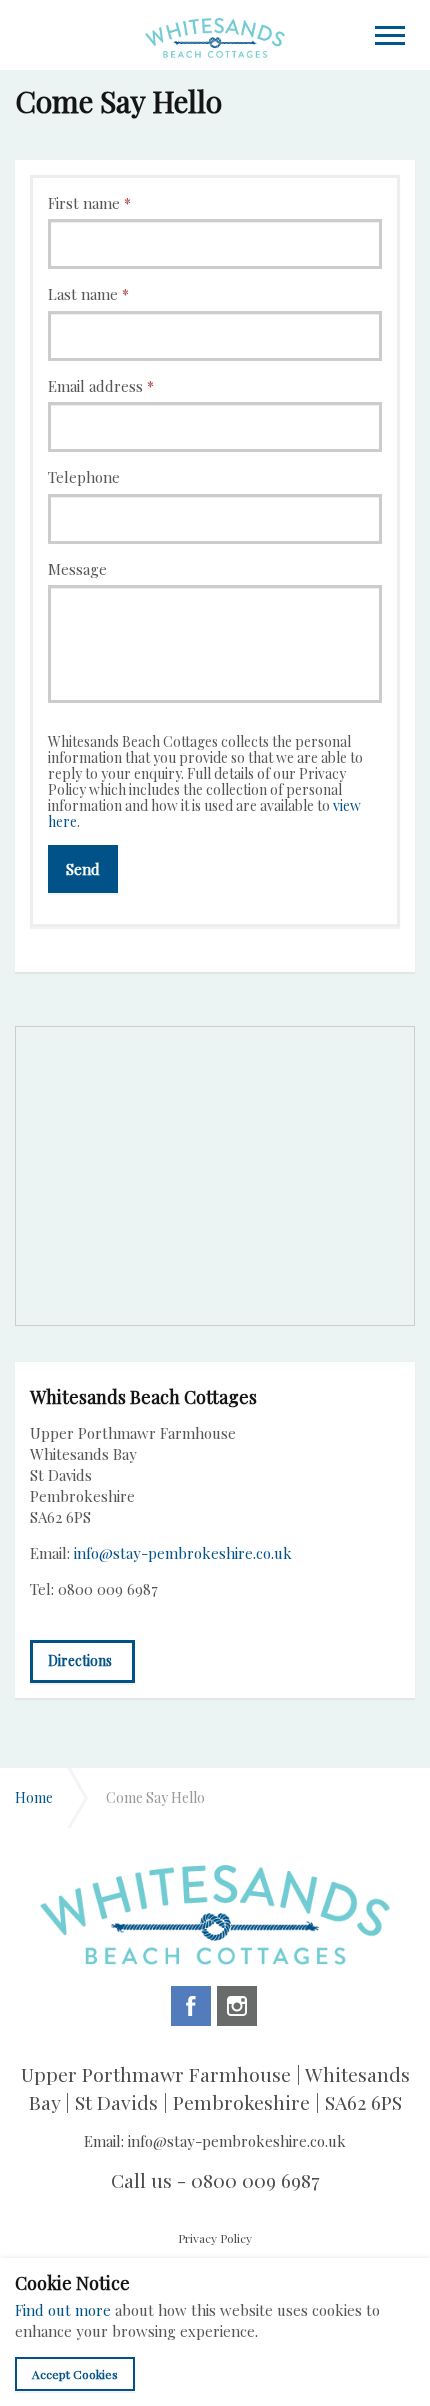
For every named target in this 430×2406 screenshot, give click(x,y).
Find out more (63, 2310)
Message (77, 569)
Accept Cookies (75, 2374)
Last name (88, 294)
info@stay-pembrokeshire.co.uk (183, 1553)
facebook (191, 2006)
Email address (101, 386)
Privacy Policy (215, 2238)
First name (89, 203)
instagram (237, 2006)
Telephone (84, 477)
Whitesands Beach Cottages (215, 37)
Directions (80, 1660)
